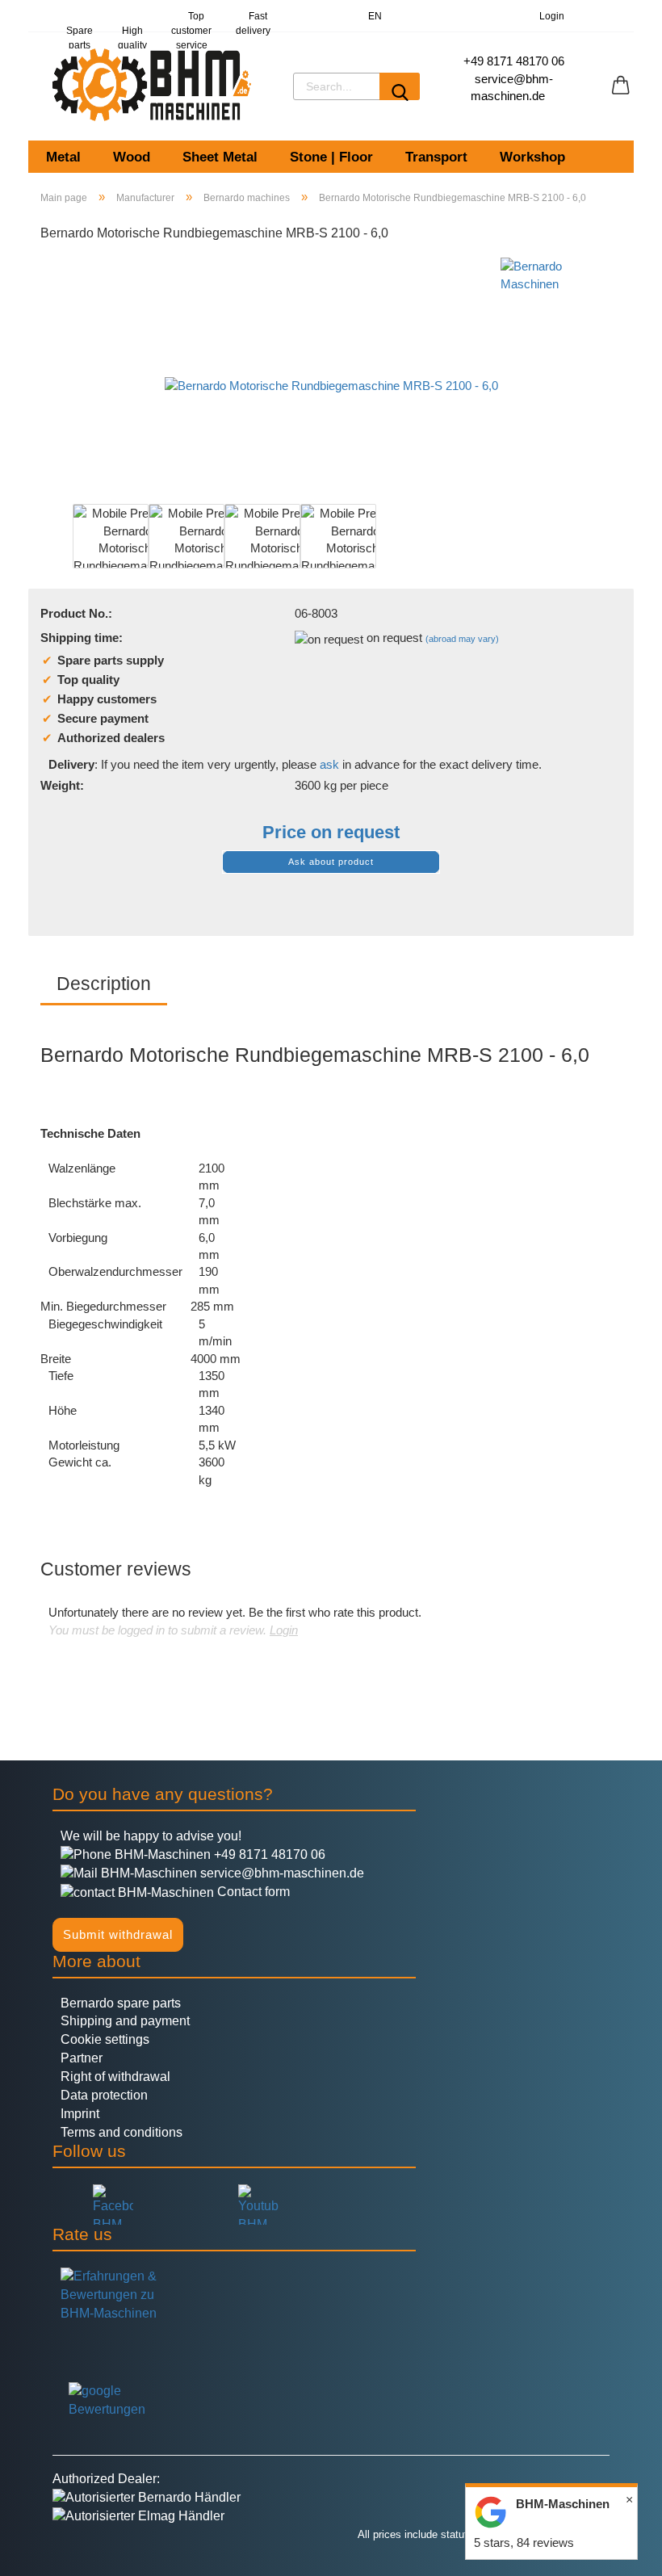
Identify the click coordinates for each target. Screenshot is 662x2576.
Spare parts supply (79, 29)
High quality (132, 29)
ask (329, 764)
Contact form (252, 1892)
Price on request (331, 832)
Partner (82, 2058)
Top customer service (191, 21)
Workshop (532, 157)
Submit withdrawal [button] (118, 1934)
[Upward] (44, 2552)
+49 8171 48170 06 (514, 61)
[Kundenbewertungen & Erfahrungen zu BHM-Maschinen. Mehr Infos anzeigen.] (331, 2312)
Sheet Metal (220, 157)
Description (104, 984)
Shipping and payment (125, 2021)
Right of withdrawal (115, 2077)
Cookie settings (105, 2039)
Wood (132, 157)
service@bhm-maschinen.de (281, 1873)
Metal (63, 157)
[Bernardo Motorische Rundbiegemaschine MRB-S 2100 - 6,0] (331, 378)
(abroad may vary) (462, 639)
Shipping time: (82, 638)
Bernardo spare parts (121, 2003)
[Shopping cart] (621, 85)
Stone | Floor (331, 157)
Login (549, 16)
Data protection (104, 2095)
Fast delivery (253, 21)
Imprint (80, 2114)
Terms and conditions (122, 2132)
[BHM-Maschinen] (155, 85)
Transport (436, 157)
